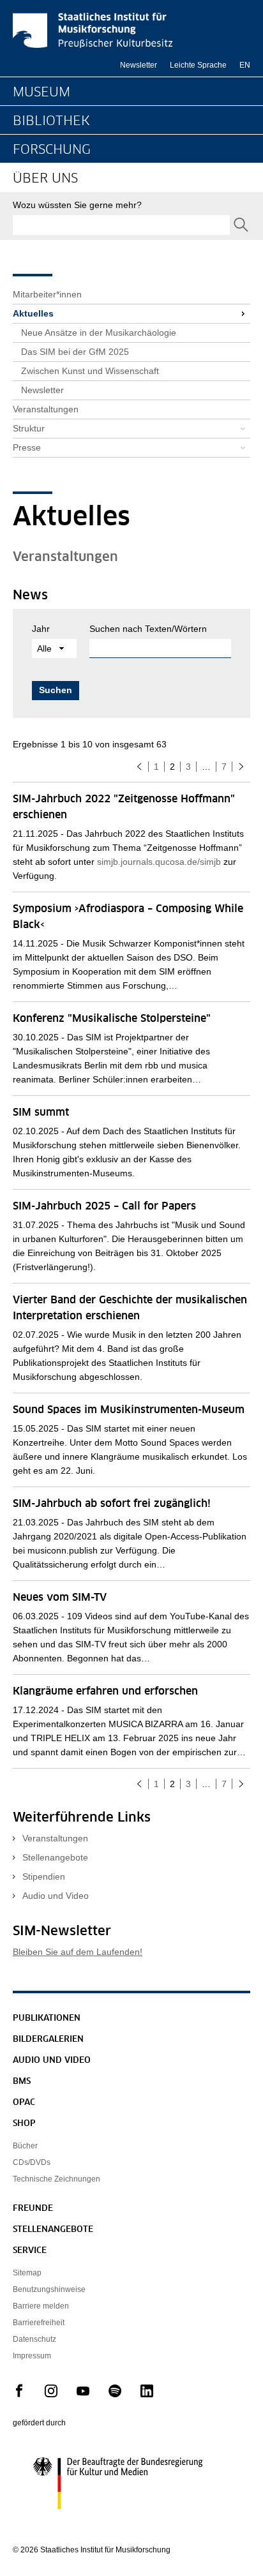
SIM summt (41, 1112)
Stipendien (44, 1876)
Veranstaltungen (46, 409)
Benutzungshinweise (49, 2289)
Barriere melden (41, 2306)
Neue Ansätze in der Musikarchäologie (99, 333)
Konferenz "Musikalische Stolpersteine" (112, 1019)
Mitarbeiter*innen (47, 294)
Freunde (33, 2209)
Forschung (52, 150)
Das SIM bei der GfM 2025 (75, 352)
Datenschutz (34, 2339)
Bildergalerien (48, 2040)
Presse (27, 447)
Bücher (25, 2146)
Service (30, 2251)
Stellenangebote (55, 1857)
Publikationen (47, 2018)
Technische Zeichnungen (56, 2179)
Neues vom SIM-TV (60, 1598)
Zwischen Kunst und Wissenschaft (90, 371)
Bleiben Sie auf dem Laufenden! (78, 1952)
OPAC (24, 2103)
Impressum (32, 2356)
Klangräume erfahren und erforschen (105, 1691)
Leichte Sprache (198, 65)
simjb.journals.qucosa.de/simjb (159, 862)
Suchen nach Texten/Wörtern (148, 629)
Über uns (45, 179)
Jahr (41, 629)
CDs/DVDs (32, 2162)
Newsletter (139, 65)
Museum (41, 93)
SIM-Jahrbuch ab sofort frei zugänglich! (112, 1504)
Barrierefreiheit (39, 2323)
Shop (24, 2124)
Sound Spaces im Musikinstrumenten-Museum (129, 1410)
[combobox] (121, 225)
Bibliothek (51, 121)
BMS (22, 2082)
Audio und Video (56, 1896)
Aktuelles (33, 313)
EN (245, 65)
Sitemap (27, 2273)
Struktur (29, 428)
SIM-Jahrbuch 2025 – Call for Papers (104, 1206)
